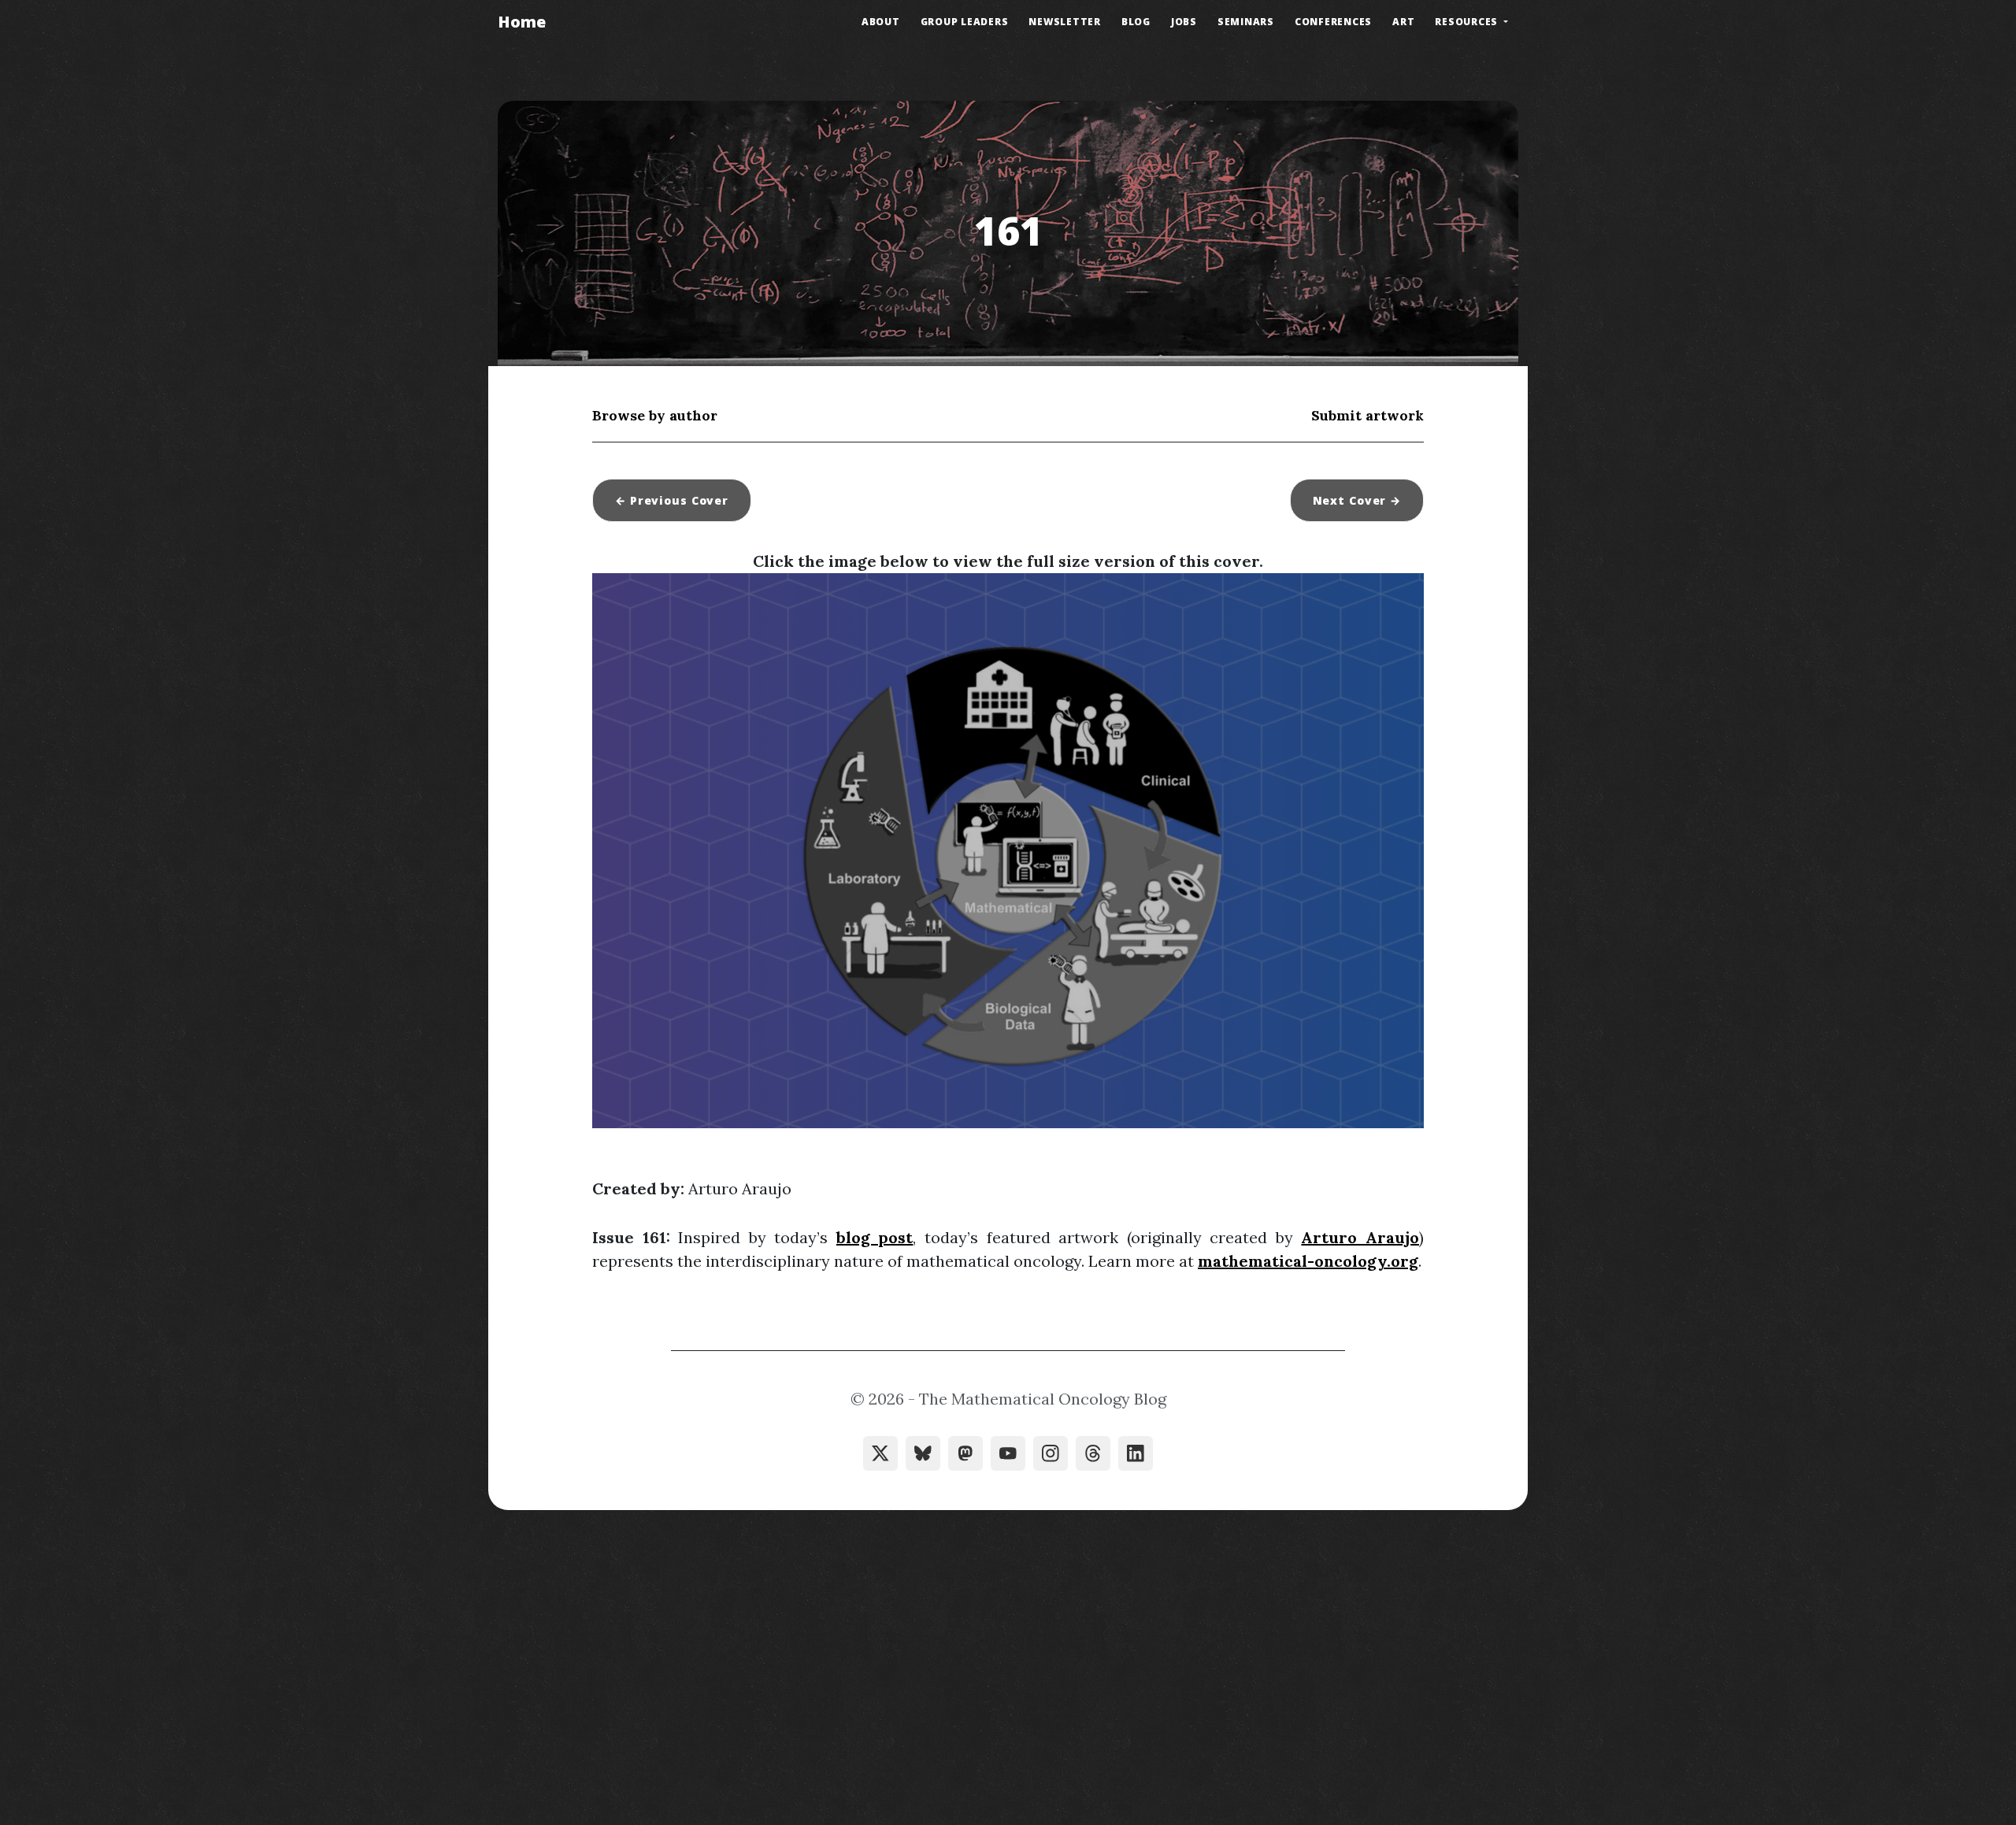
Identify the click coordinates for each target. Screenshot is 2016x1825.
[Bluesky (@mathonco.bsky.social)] (923, 1453)
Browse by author (655, 415)
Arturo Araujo (1360, 1237)
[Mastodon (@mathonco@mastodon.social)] (965, 1453)
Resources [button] (1468, 22)
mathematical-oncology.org (1308, 1261)
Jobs (1184, 22)
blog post (875, 1237)
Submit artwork (1367, 415)
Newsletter (1065, 22)
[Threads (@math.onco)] (1093, 1453)
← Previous (672, 500)
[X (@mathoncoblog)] (880, 1453)
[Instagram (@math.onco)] (1051, 1453)
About (881, 22)
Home (522, 22)
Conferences (1333, 22)
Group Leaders (965, 22)
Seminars (1246, 22)
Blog (1136, 22)
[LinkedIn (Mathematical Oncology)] (1136, 1453)
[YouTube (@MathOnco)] (1008, 1453)
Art (1403, 22)
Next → (1357, 500)
